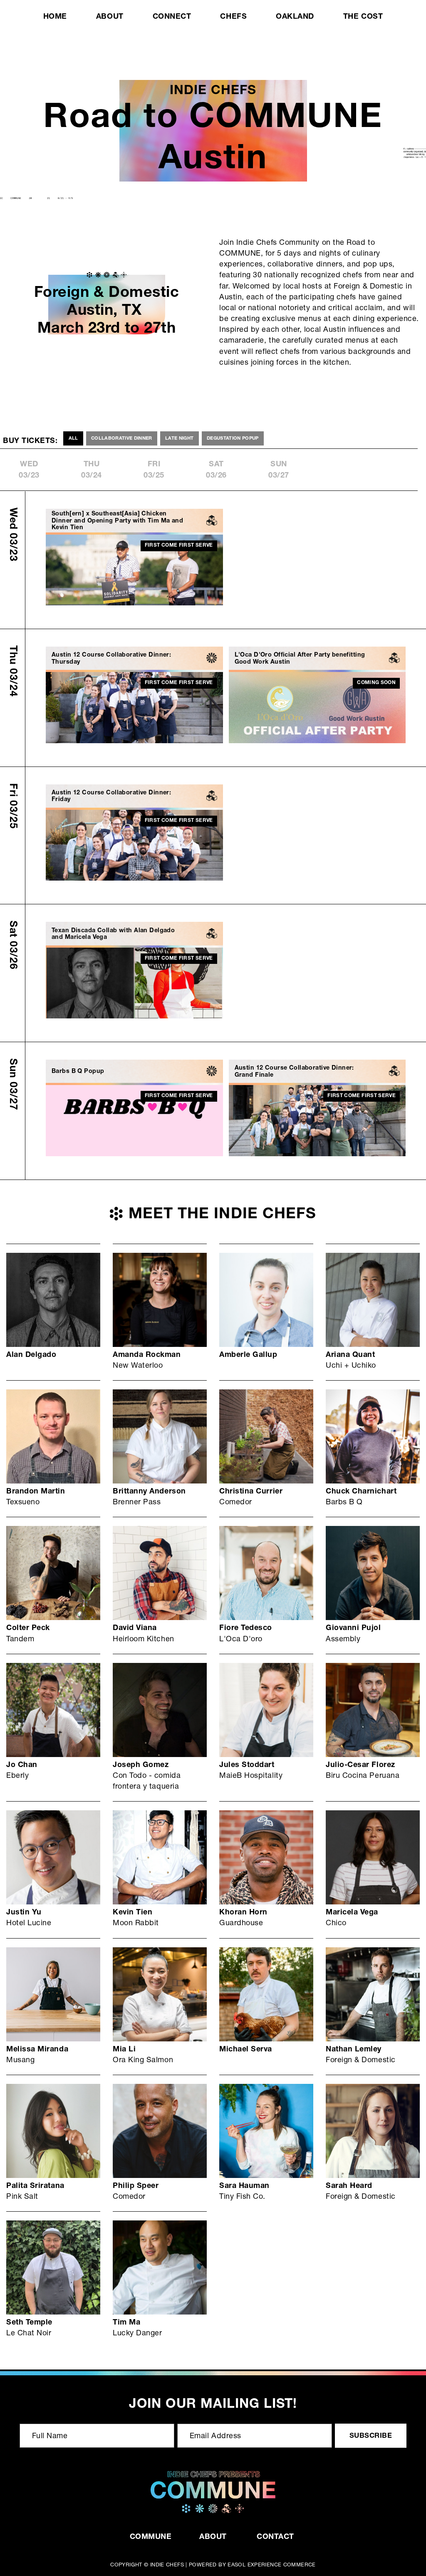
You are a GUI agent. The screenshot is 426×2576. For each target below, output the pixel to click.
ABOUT (110, 17)
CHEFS (233, 17)
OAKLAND (295, 17)
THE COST (363, 17)
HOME (55, 17)
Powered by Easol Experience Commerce (252, 2565)
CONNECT (172, 17)
